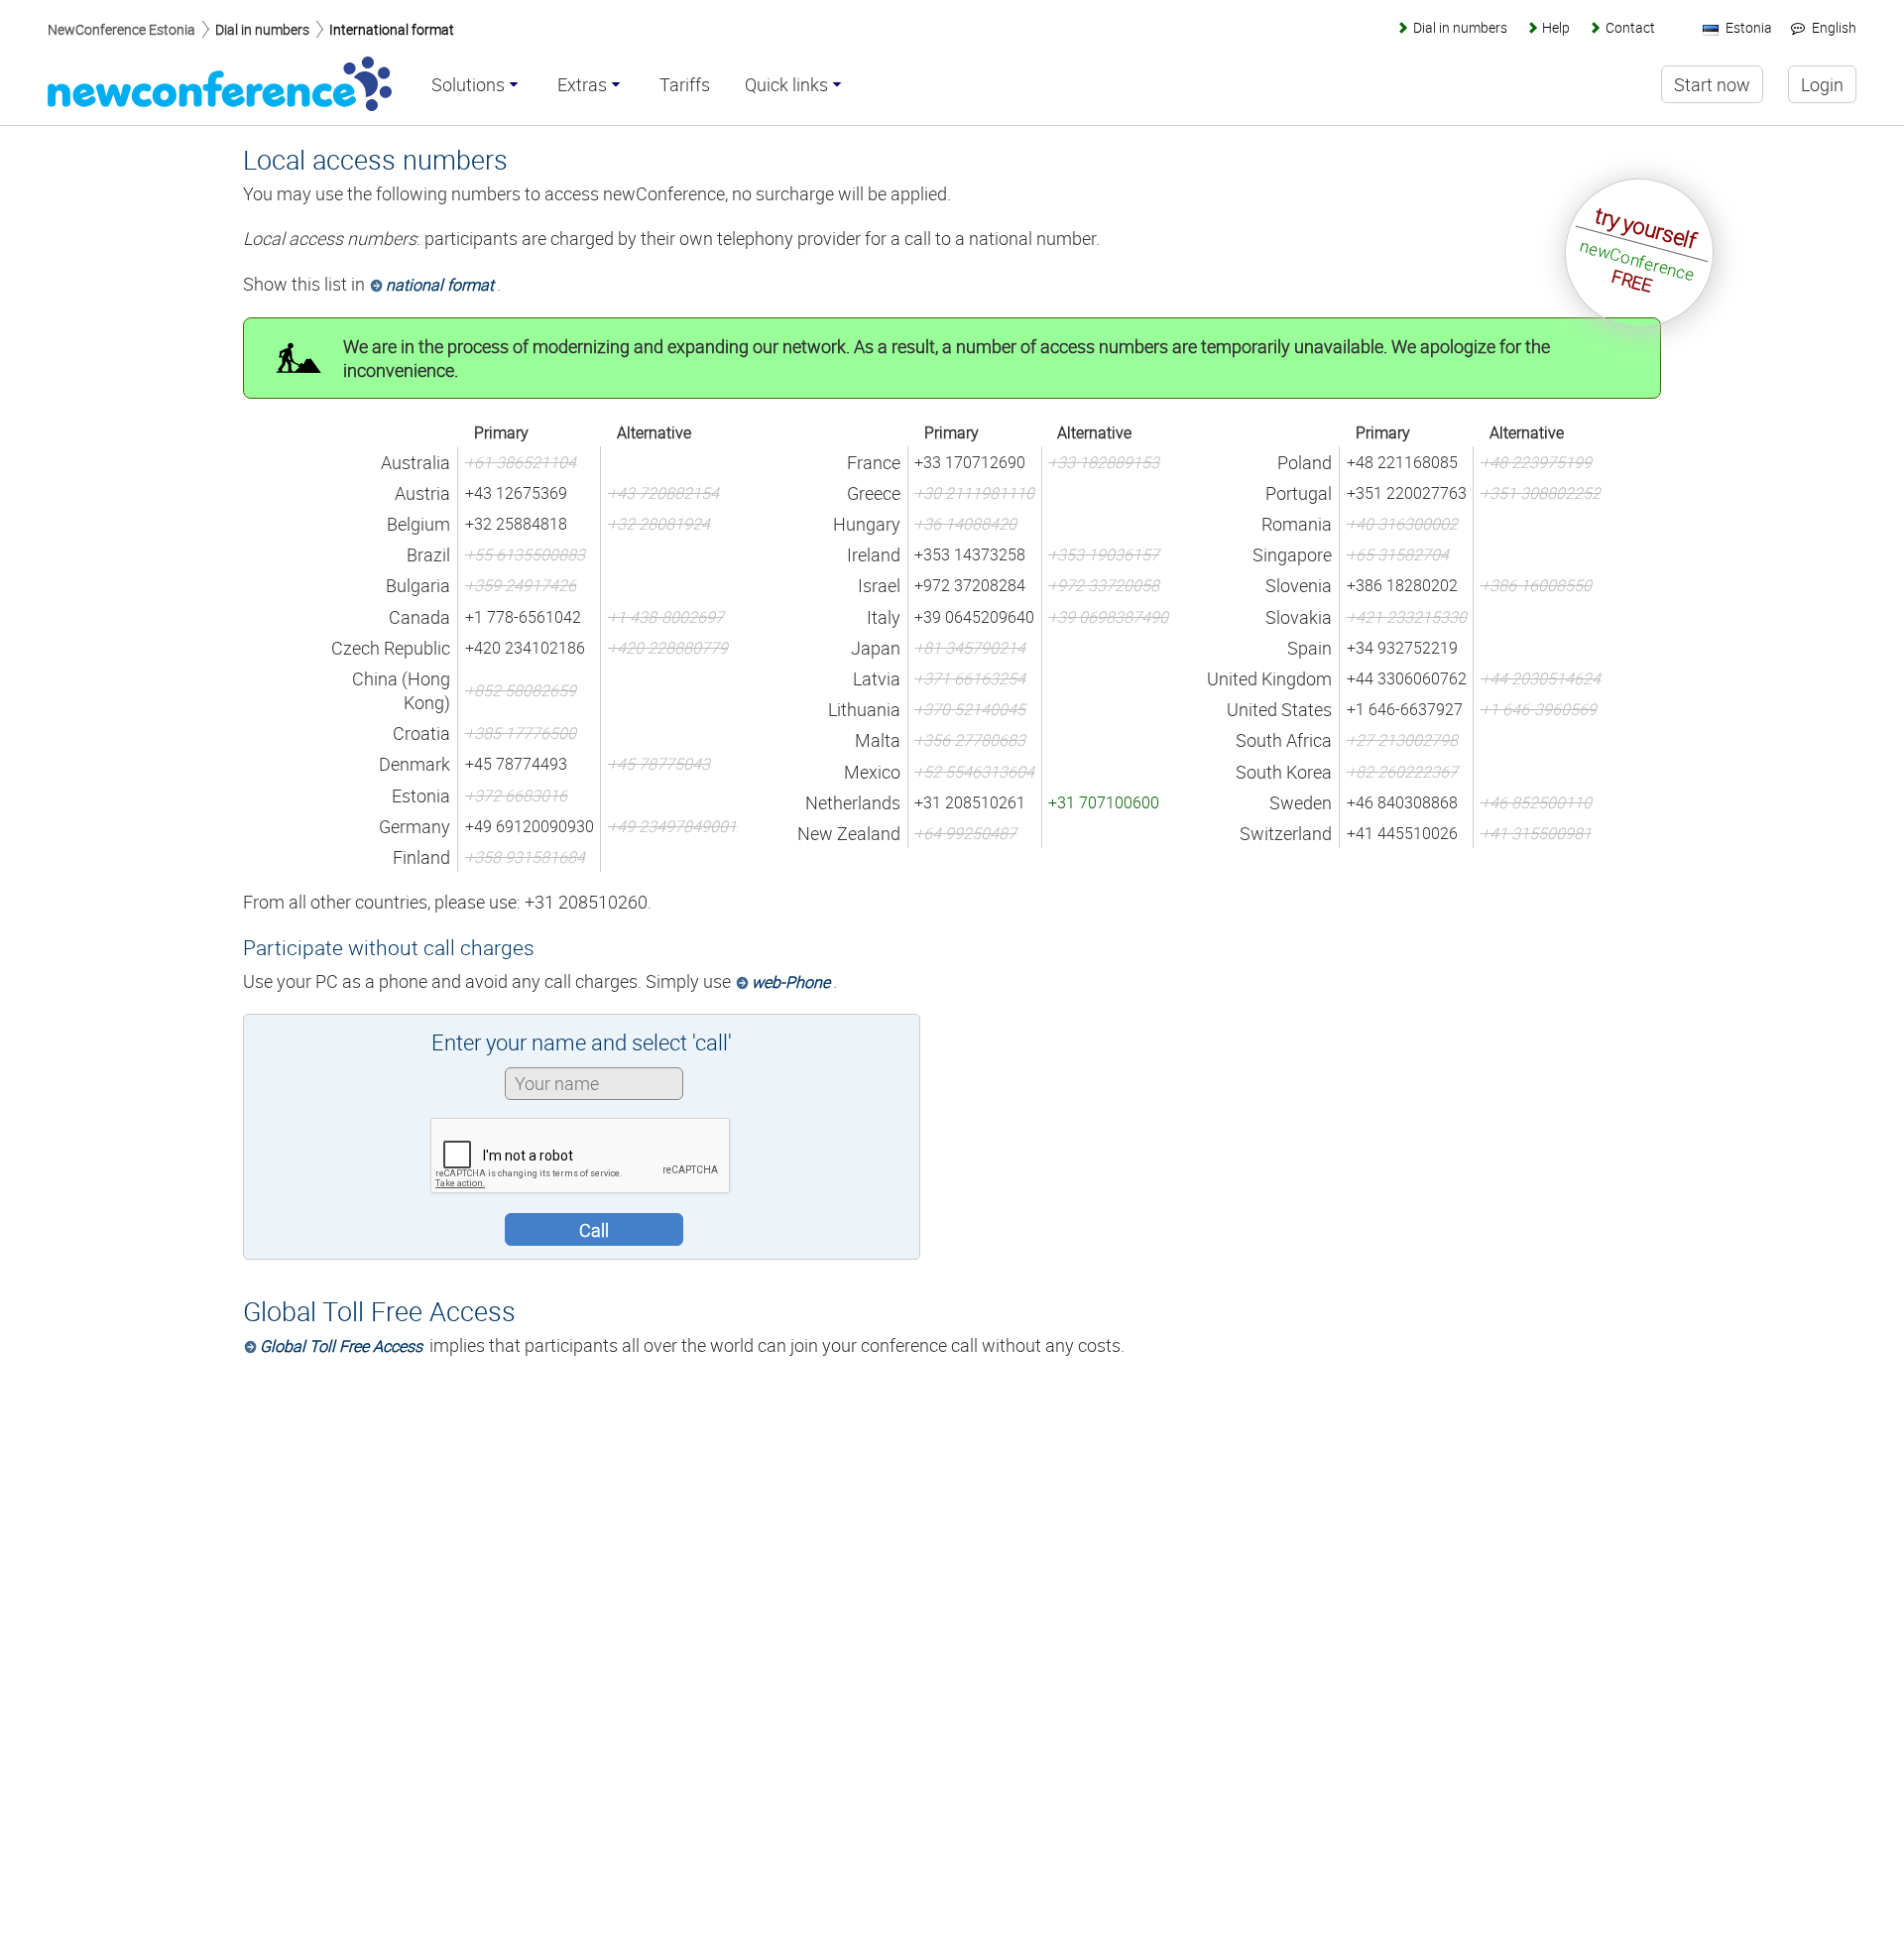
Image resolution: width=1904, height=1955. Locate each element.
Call (594, 1230)
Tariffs (685, 85)
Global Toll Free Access (341, 1346)
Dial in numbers (262, 29)
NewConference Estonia (121, 29)
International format (392, 29)
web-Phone (791, 982)
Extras (582, 85)
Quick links (786, 85)
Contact (1630, 27)
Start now (1712, 84)
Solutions (468, 85)
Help (1556, 27)
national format (440, 285)
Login (1822, 84)
